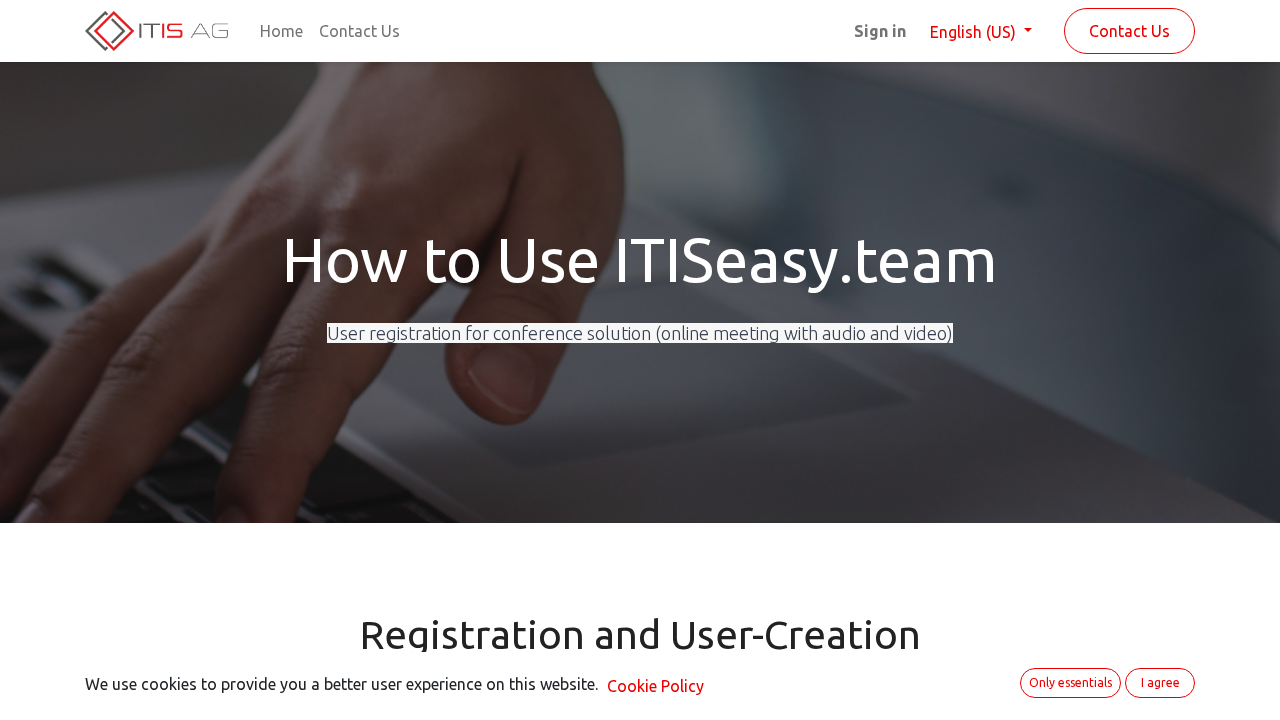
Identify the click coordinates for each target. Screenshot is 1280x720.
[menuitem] (281, 31)
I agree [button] (1160, 682)
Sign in (880, 31)
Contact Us (1129, 31)
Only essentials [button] (1070, 682)
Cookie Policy (655, 686)
